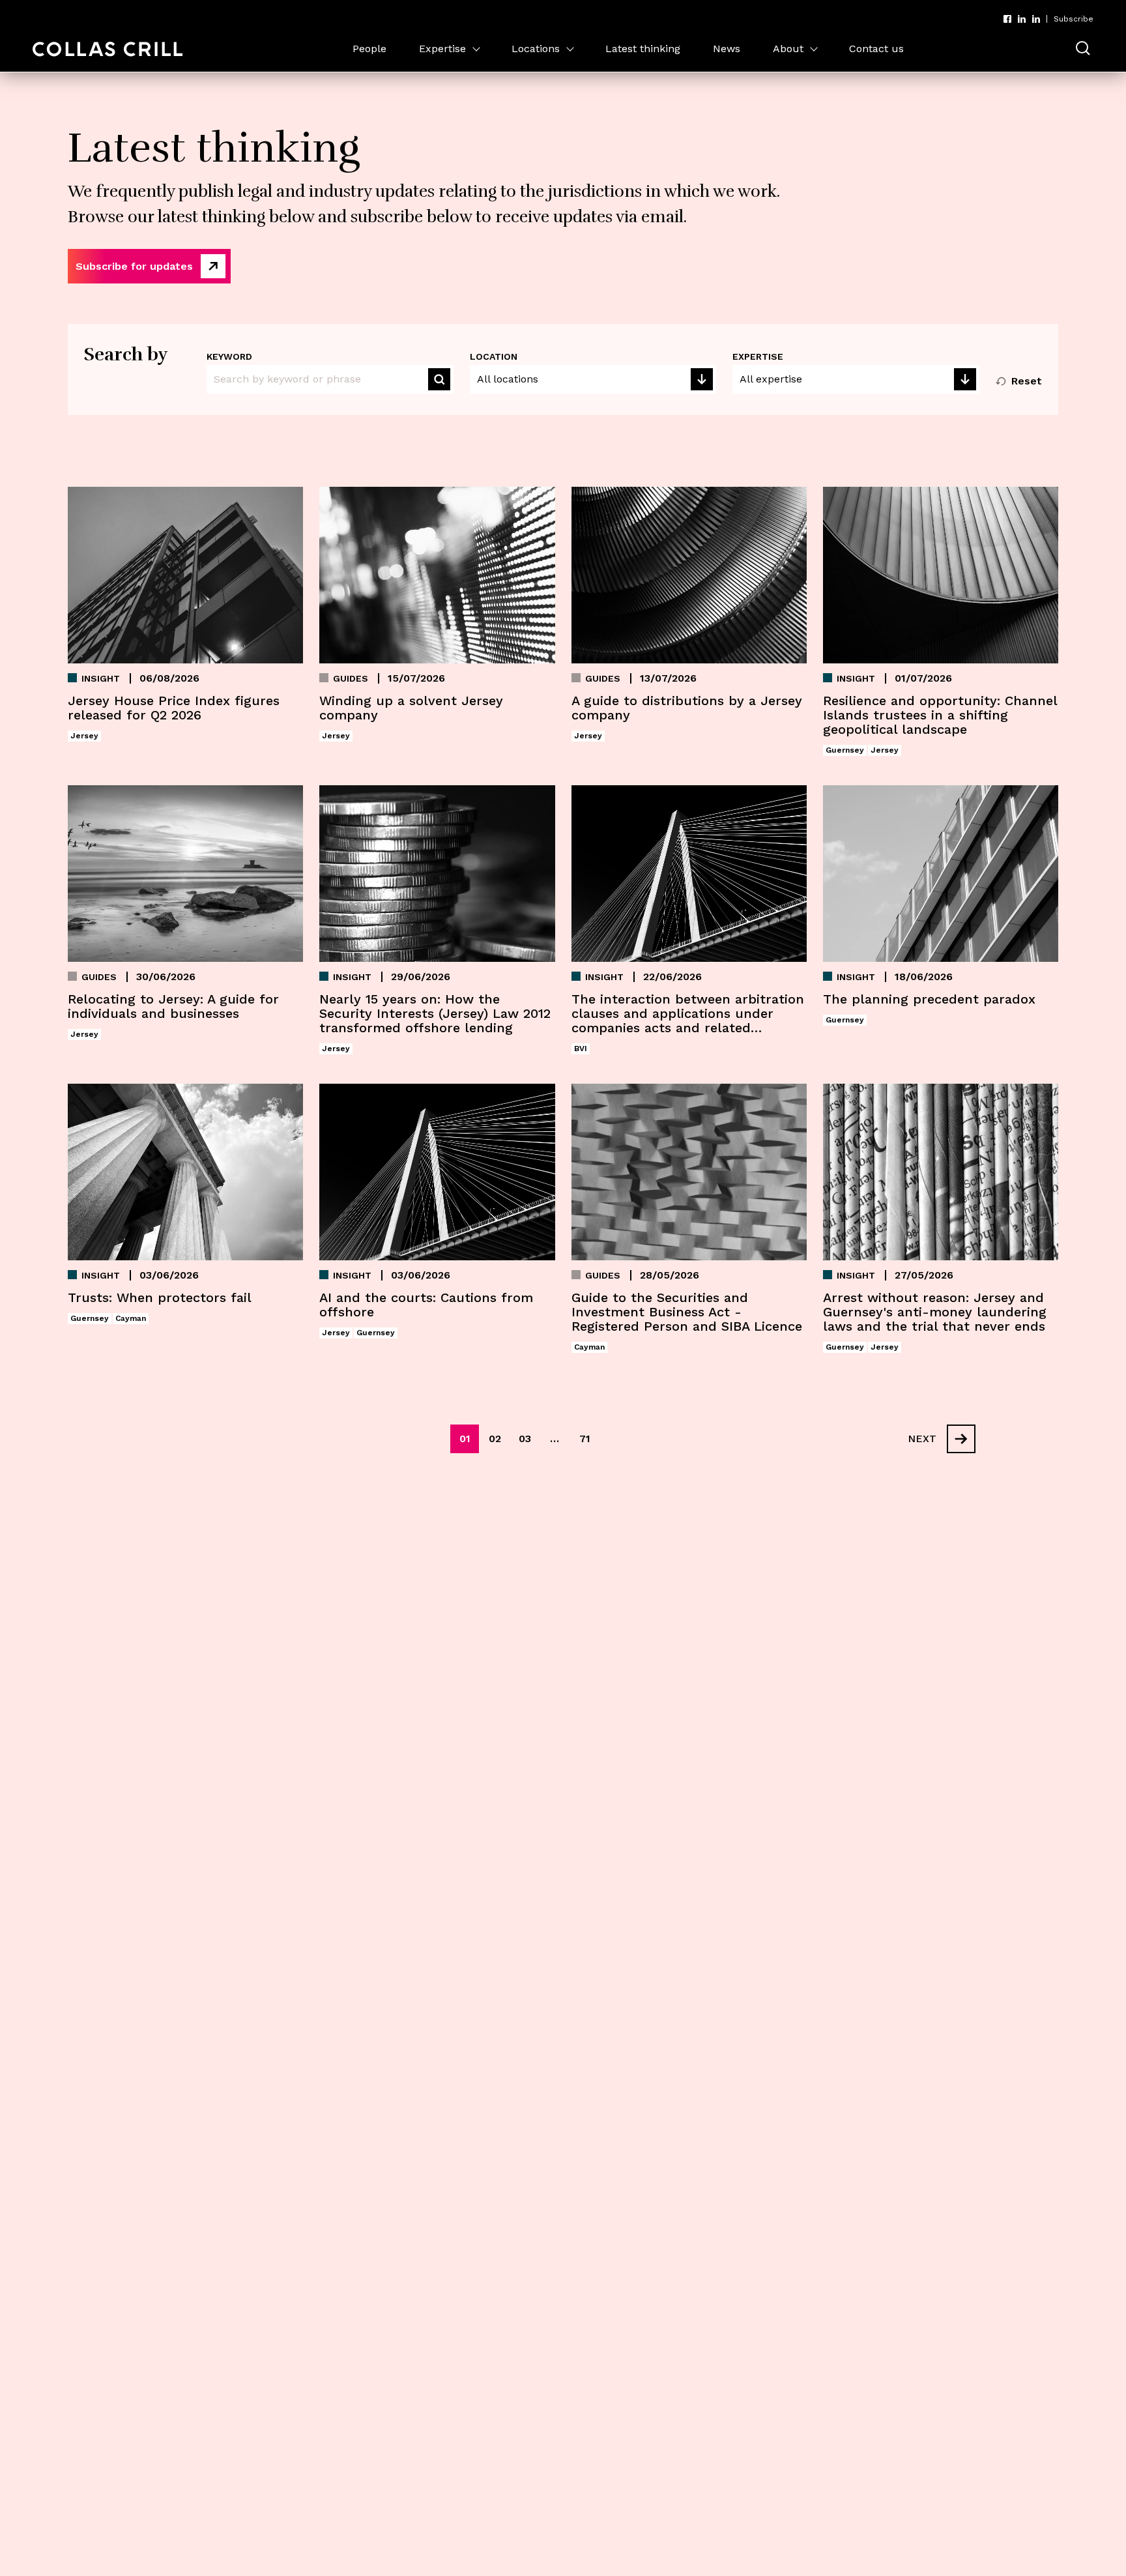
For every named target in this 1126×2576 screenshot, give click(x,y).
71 (585, 1439)
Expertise (442, 49)
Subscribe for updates (134, 266)
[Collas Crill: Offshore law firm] (108, 49)
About (788, 49)
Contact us (876, 49)
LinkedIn (1022, 19)
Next (922, 1439)
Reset (1027, 381)
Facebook (1007, 19)
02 (495, 1439)
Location (494, 356)
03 (525, 1439)
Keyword (229, 356)
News (727, 49)
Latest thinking (643, 49)
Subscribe (1074, 19)
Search (439, 379)
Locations (536, 49)
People (369, 49)
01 (465, 1439)
